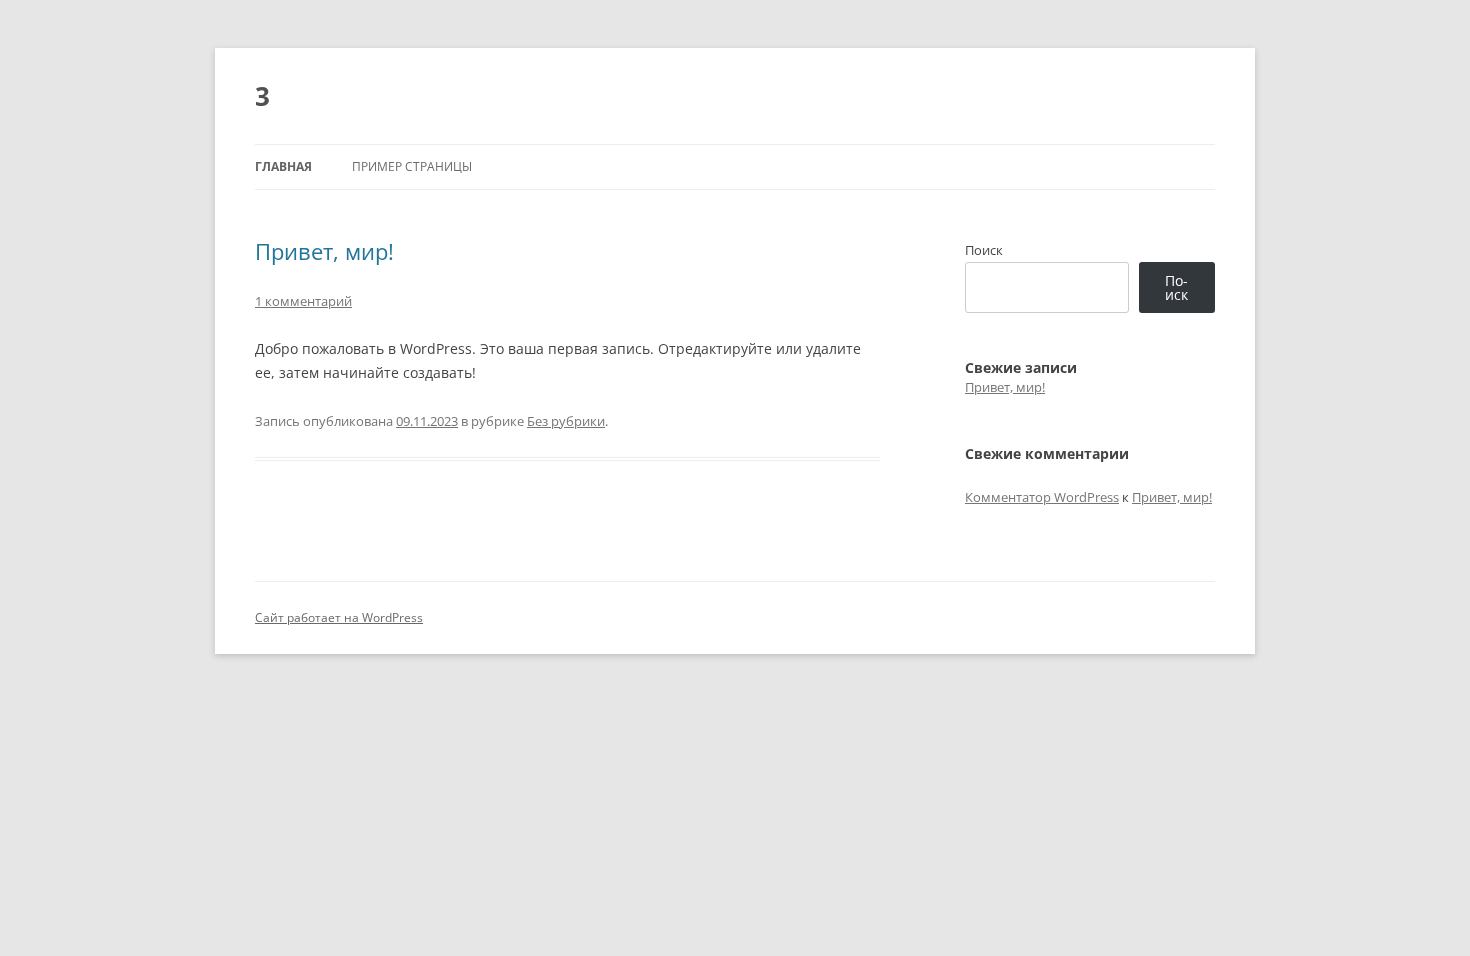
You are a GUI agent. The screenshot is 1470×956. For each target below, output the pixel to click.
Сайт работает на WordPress (339, 617)
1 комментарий (303, 301)
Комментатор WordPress (1042, 497)
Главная (283, 166)
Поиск (984, 250)
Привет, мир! (324, 251)
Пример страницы (412, 166)
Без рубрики (566, 421)
